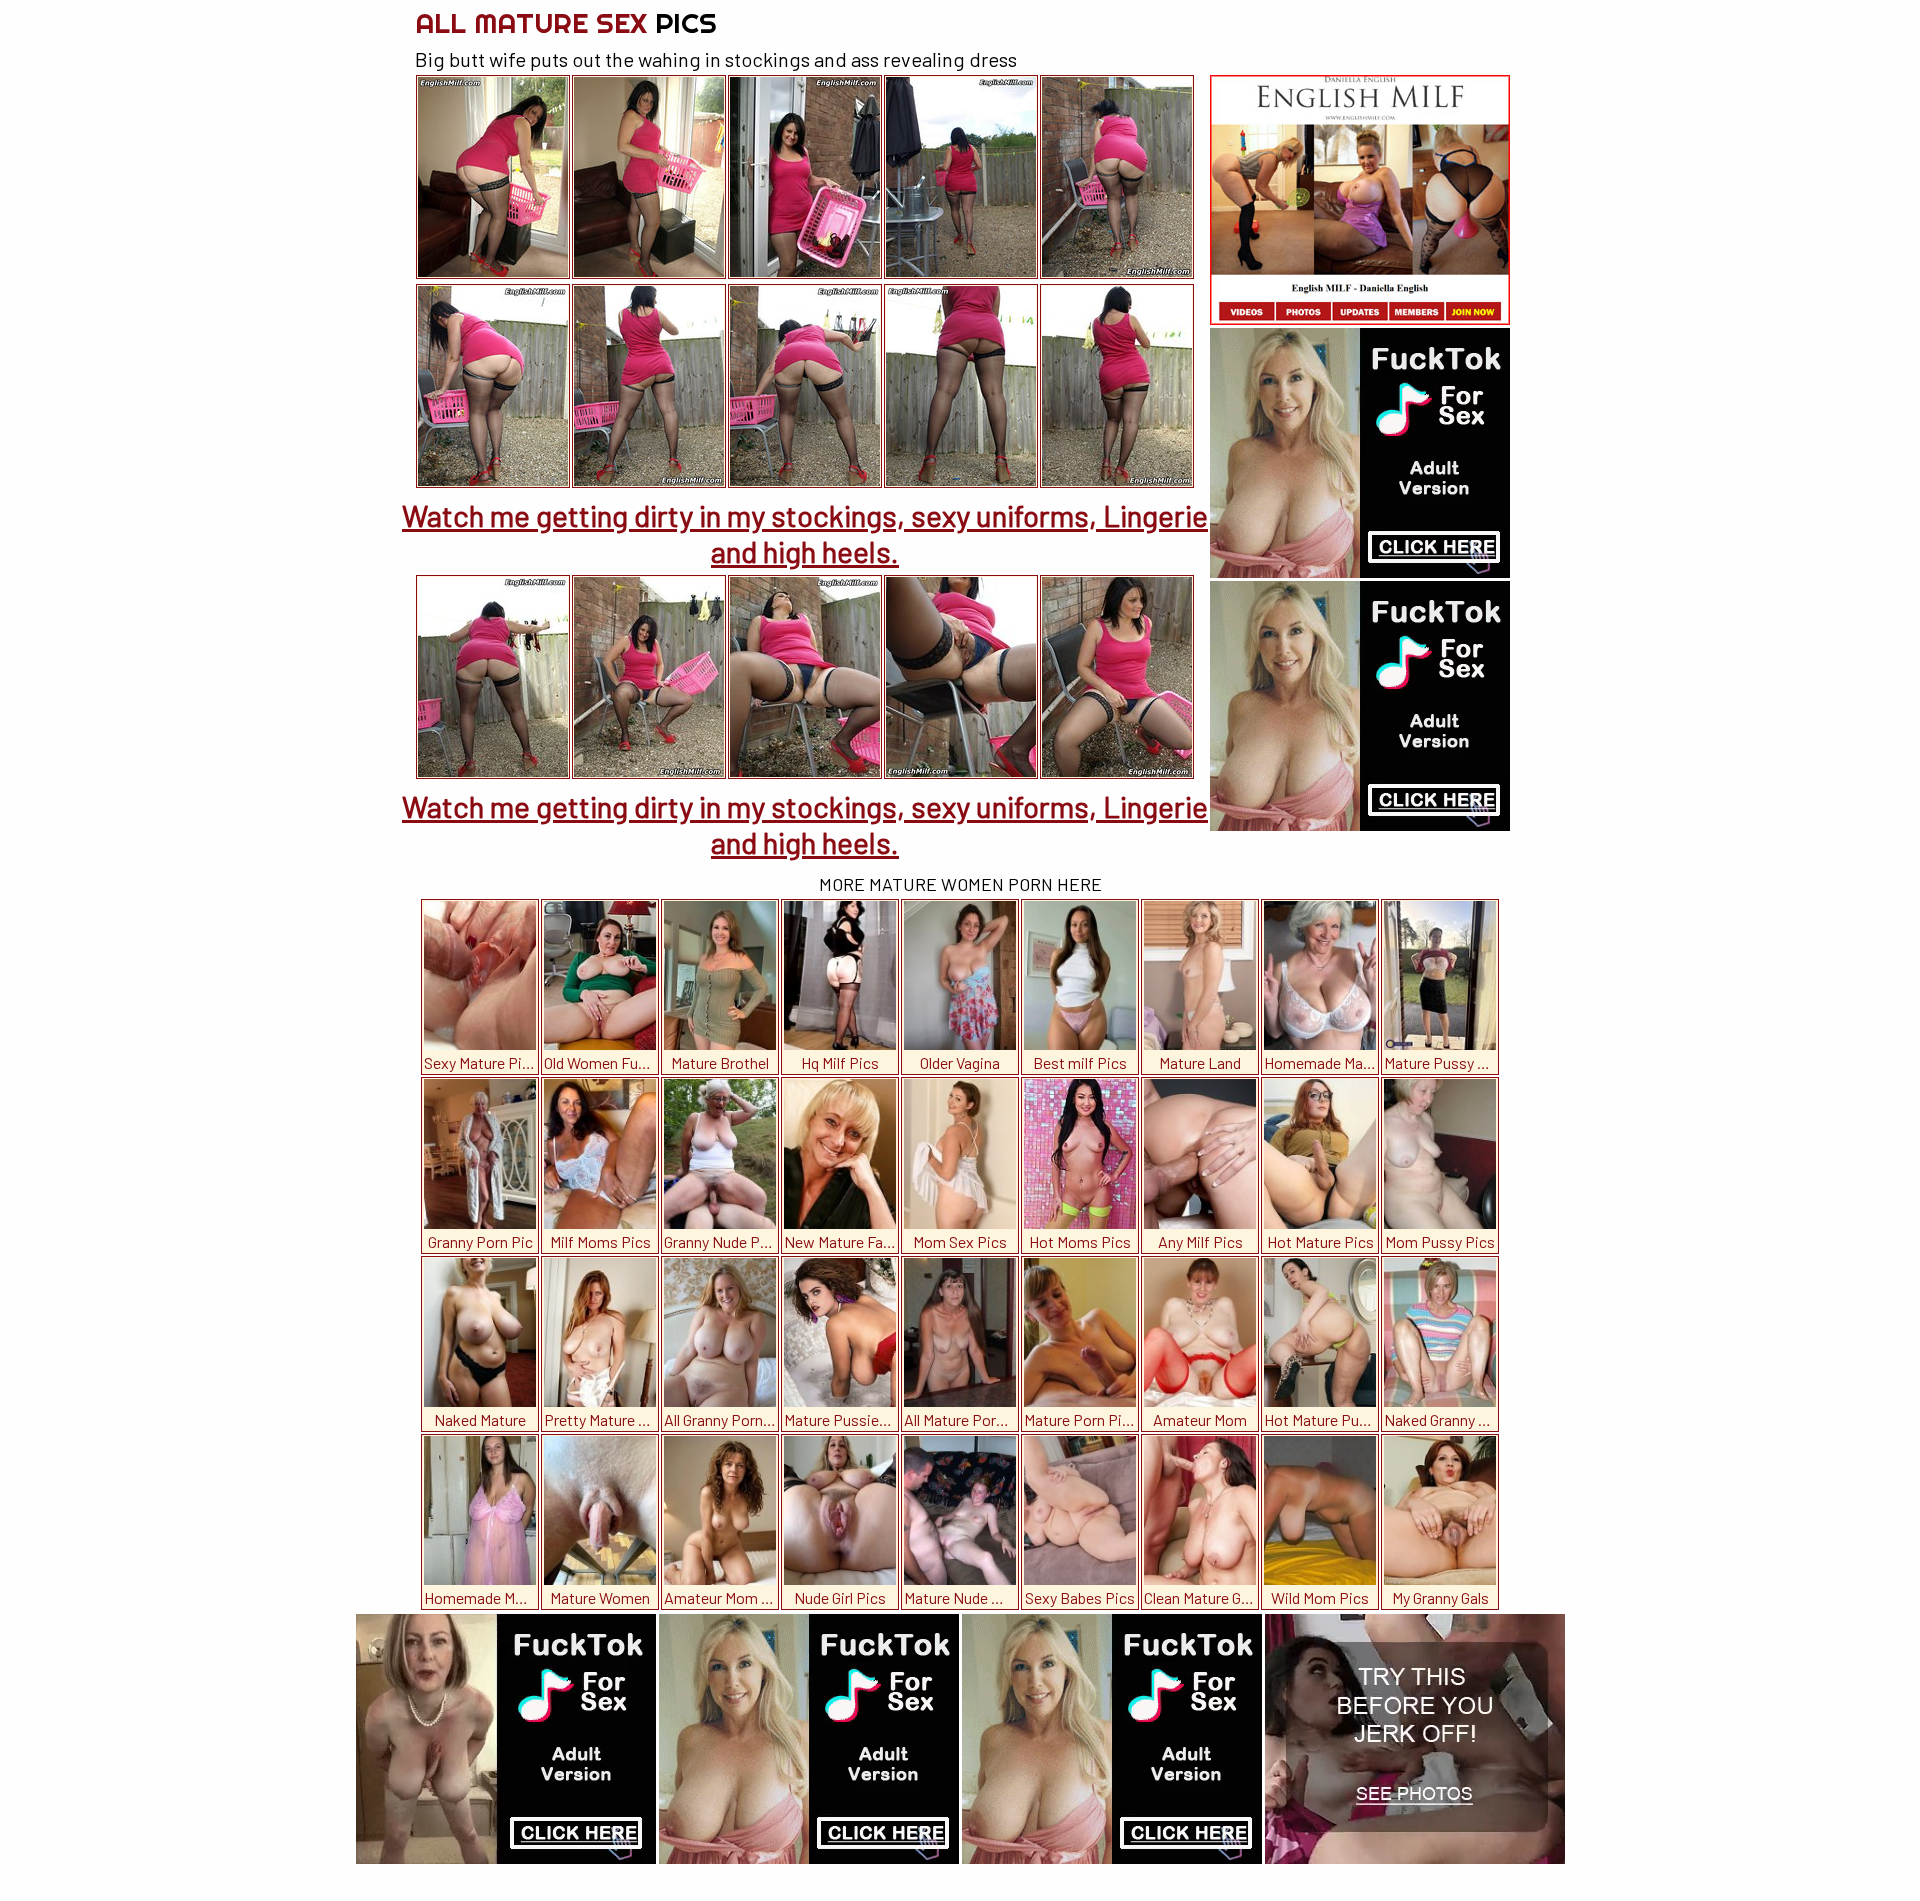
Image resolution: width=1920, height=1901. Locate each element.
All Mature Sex (566, 22)
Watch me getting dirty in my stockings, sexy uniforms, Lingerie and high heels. (805, 533)
